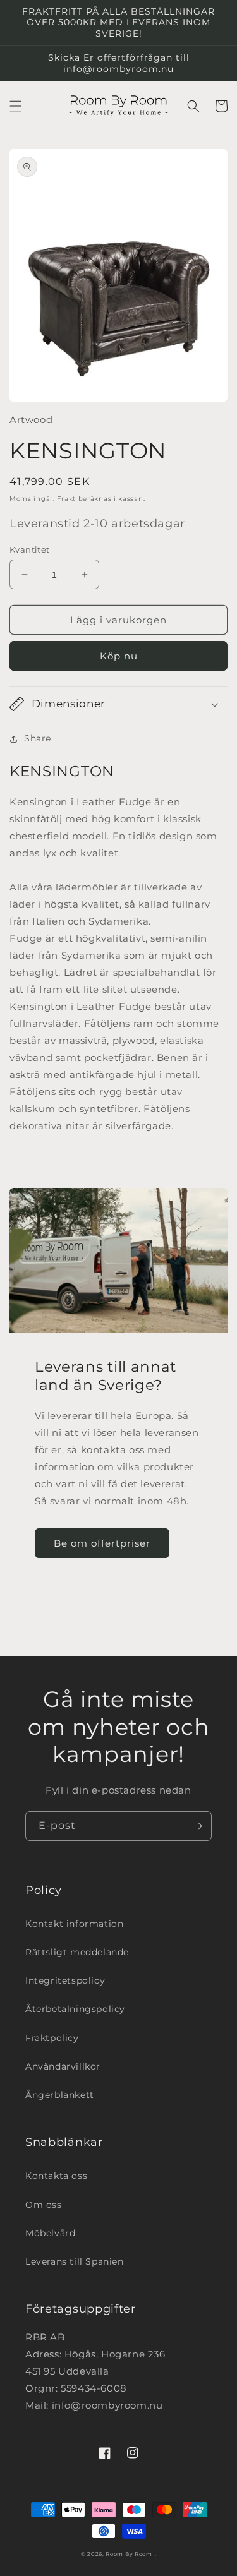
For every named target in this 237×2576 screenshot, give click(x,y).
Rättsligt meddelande (77, 1952)
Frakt (66, 499)
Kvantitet (30, 549)
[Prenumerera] (197, 1826)
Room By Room (129, 2554)
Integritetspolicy (65, 1980)
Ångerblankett (60, 2095)
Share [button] (38, 738)
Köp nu (119, 656)
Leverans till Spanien (75, 2261)
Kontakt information (74, 1924)
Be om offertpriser (102, 1543)
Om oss (44, 2205)
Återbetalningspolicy (75, 2009)
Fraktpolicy (52, 2038)
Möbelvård (50, 2233)
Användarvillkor (63, 2066)
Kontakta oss (56, 2176)
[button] (16, 106)
